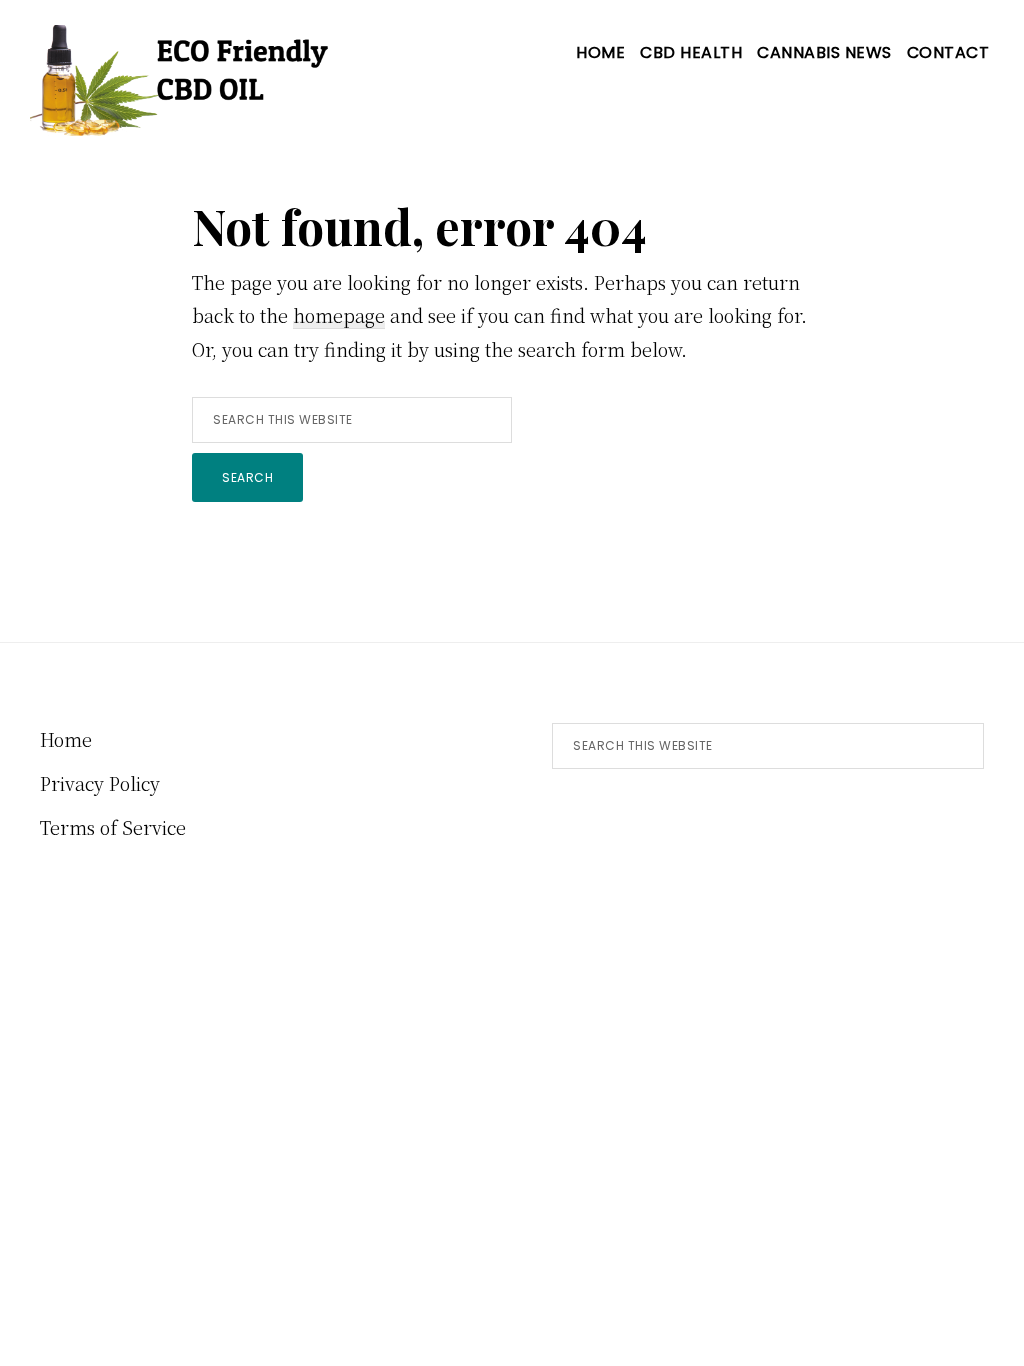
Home (66, 739)
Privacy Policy (100, 783)
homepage (339, 315)
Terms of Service (113, 827)
